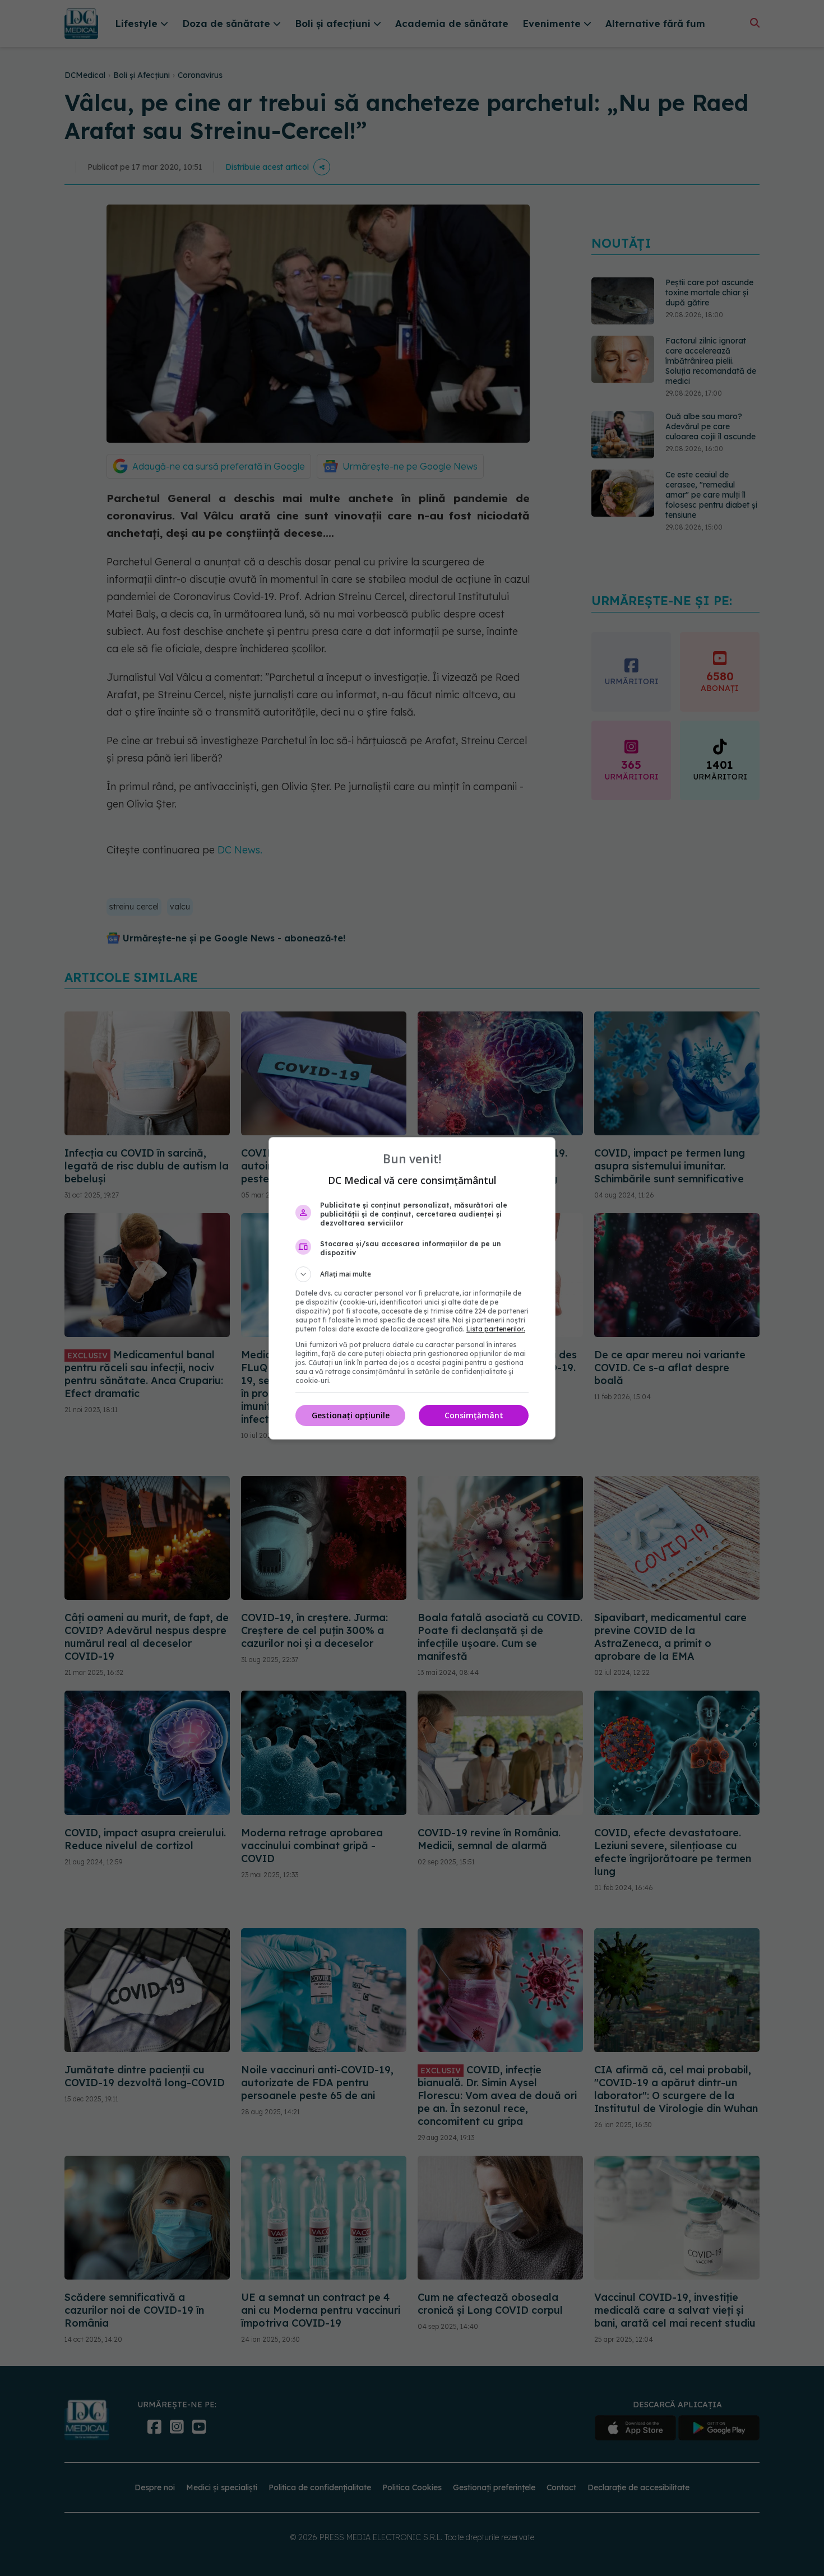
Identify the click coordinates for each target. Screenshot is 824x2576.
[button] (412, 1274)
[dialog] (412, 1288)
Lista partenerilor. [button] (496, 1329)
